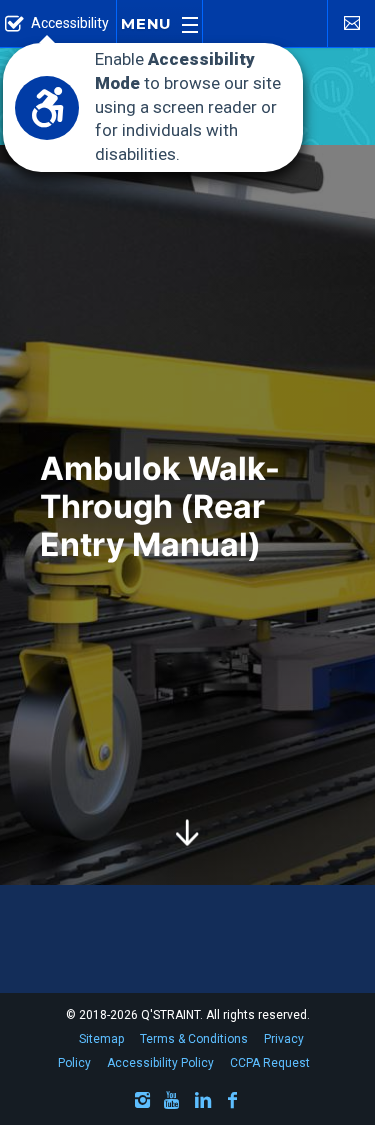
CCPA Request (270, 1063)
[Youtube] (173, 1103)
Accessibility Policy (160, 1063)
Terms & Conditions (194, 1039)
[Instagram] (143, 1103)
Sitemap (101, 1039)
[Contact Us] (351, 22)
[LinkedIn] (203, 1103)
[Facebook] (233, 1103)
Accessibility (70, 23)
